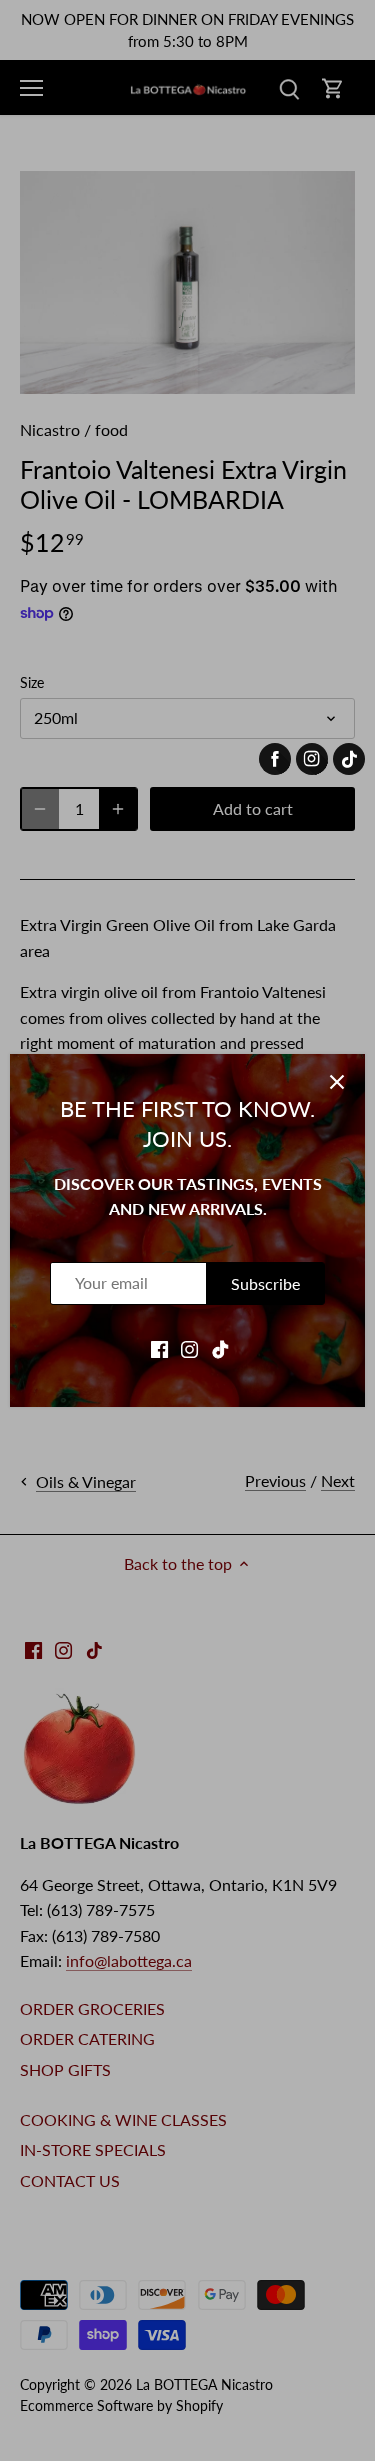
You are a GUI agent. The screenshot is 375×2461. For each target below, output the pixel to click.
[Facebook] (159, 1348)
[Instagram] (189, 1348)
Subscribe (265, 1283)
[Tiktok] (220, 1348)
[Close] (337, 1082)
